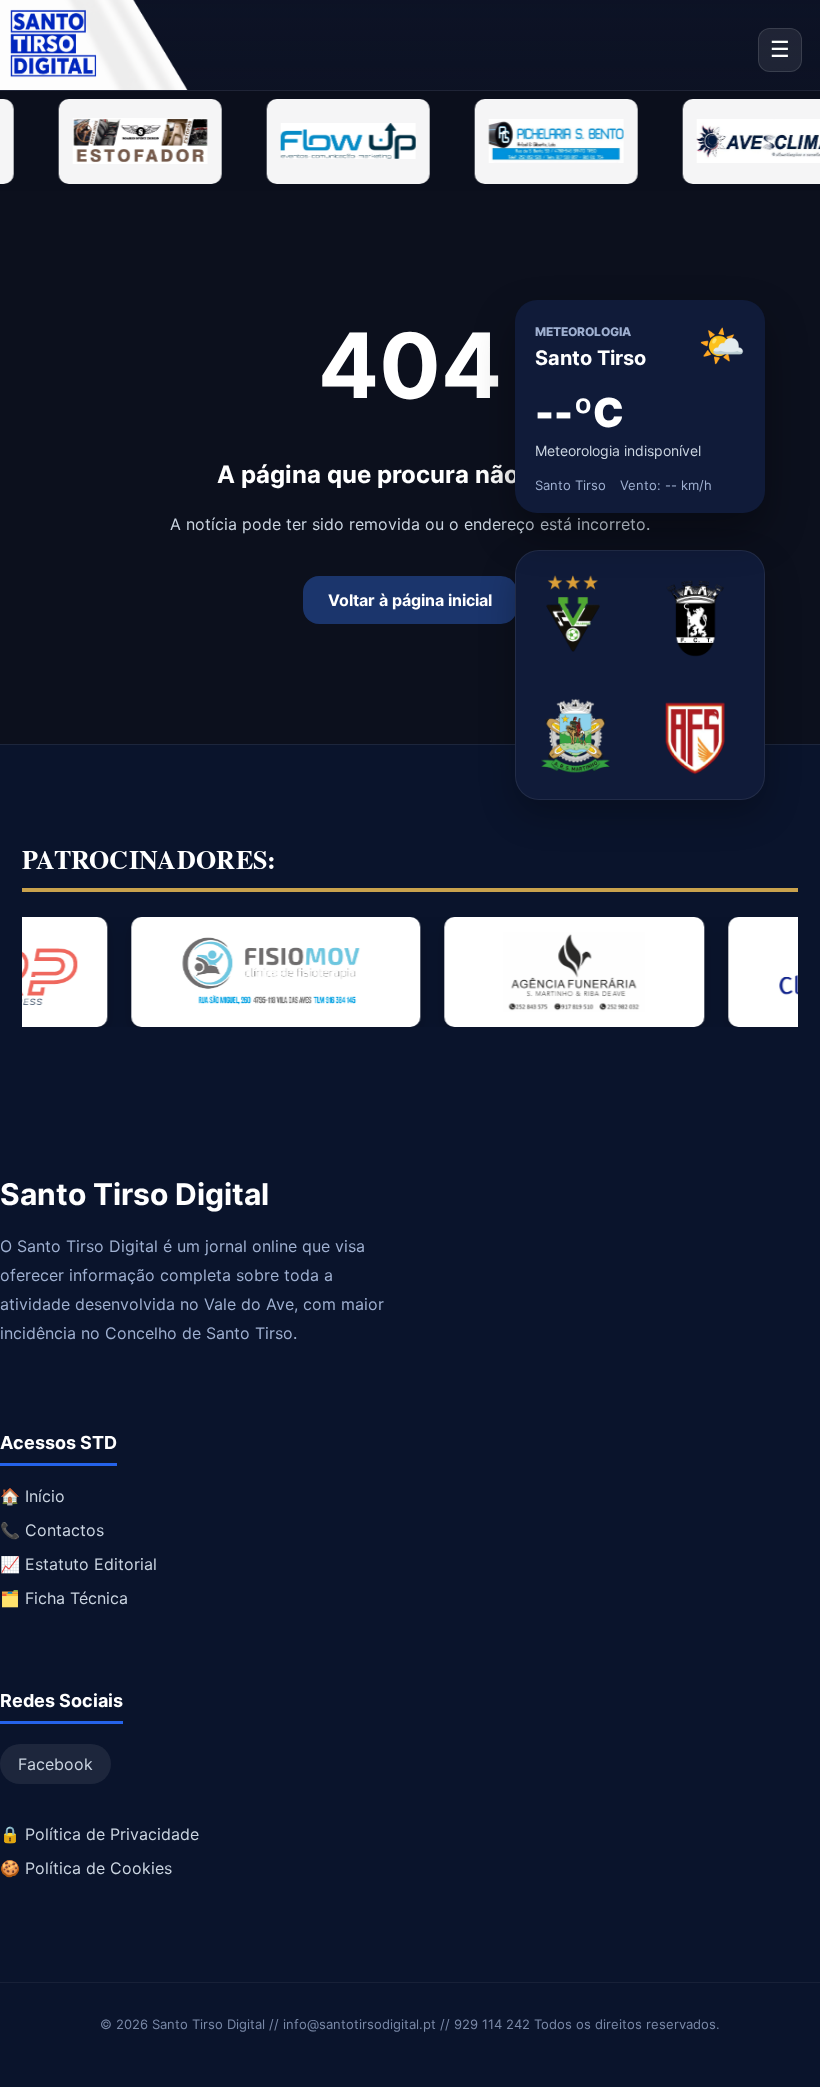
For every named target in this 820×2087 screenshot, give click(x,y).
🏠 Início (32, 1496)
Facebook (55, 1764)
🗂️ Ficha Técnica (64, 1598)
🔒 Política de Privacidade (99, 1834)
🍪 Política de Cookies (86, 1868)
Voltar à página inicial (410, 600)
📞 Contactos (52, 1530)
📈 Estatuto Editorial (78, 1564)
